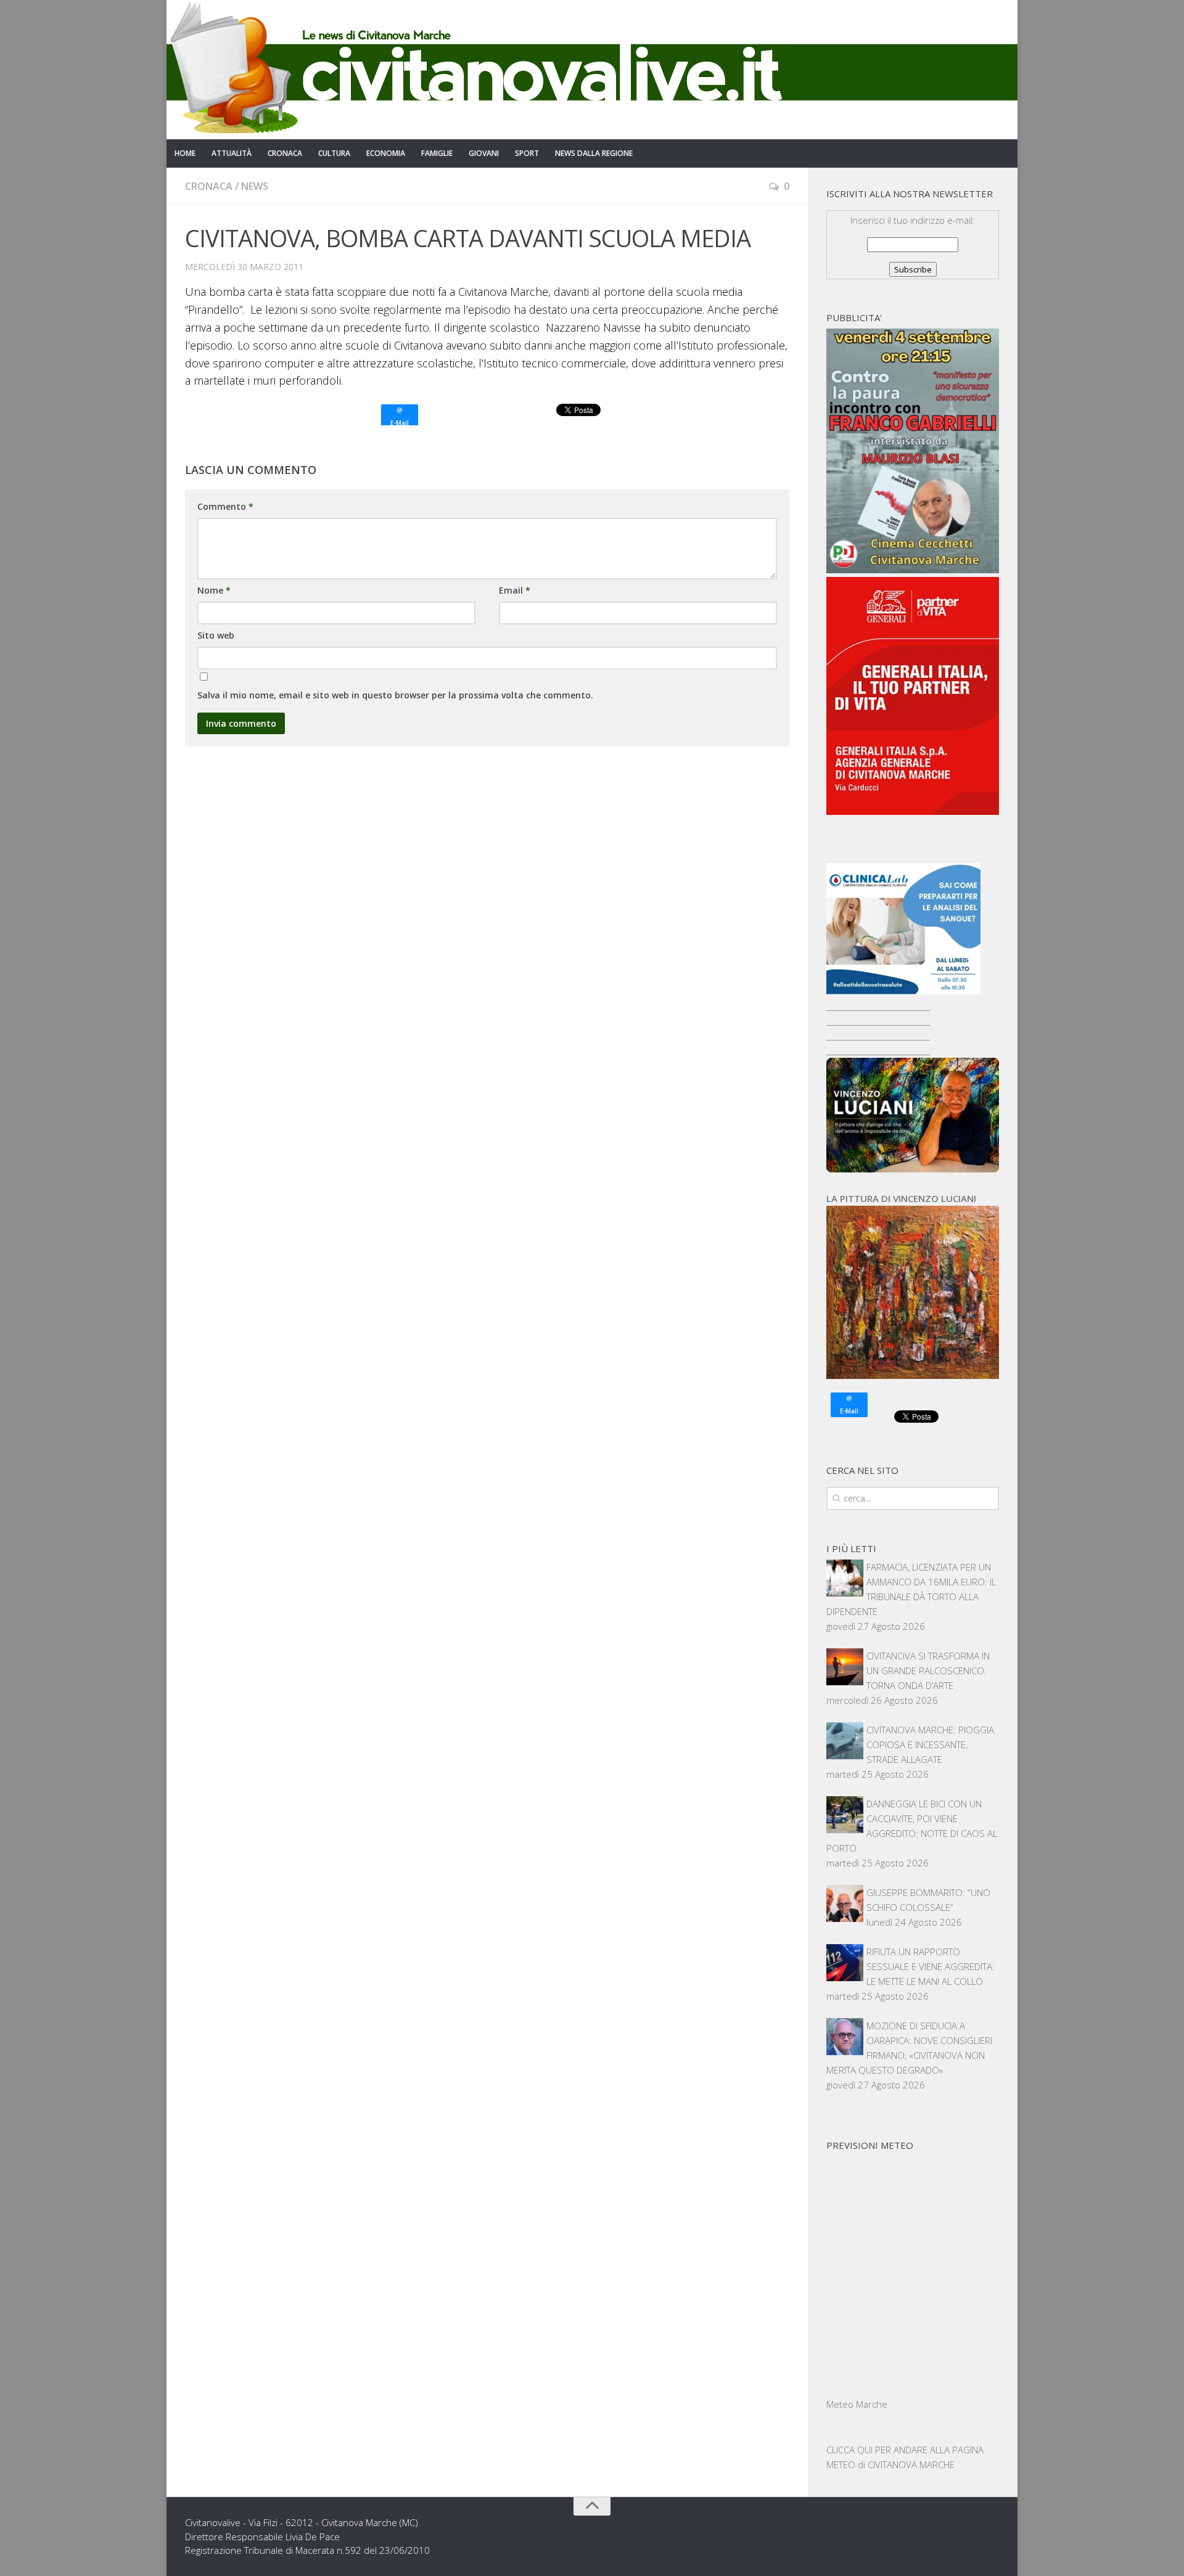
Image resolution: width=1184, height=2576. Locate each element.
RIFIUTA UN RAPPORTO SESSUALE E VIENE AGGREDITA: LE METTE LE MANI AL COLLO (931, 1966)
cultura (334, 153)
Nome (214, 590)
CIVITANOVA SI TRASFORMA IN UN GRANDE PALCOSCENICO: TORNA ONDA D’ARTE (928, 1670)
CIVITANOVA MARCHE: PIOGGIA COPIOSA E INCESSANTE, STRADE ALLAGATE (930, 1744)
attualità (232, 153)
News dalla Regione (594, 153)
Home (185, 153)
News (255, 186)
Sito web (216, 635)
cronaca (285, 153)
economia (386, 153)
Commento (225, 506)
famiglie (437, 153)
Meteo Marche (857, 2404)
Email (515, 590)
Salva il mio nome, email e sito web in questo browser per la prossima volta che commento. (395, 695)
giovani (484, 153)
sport (527, 153)
